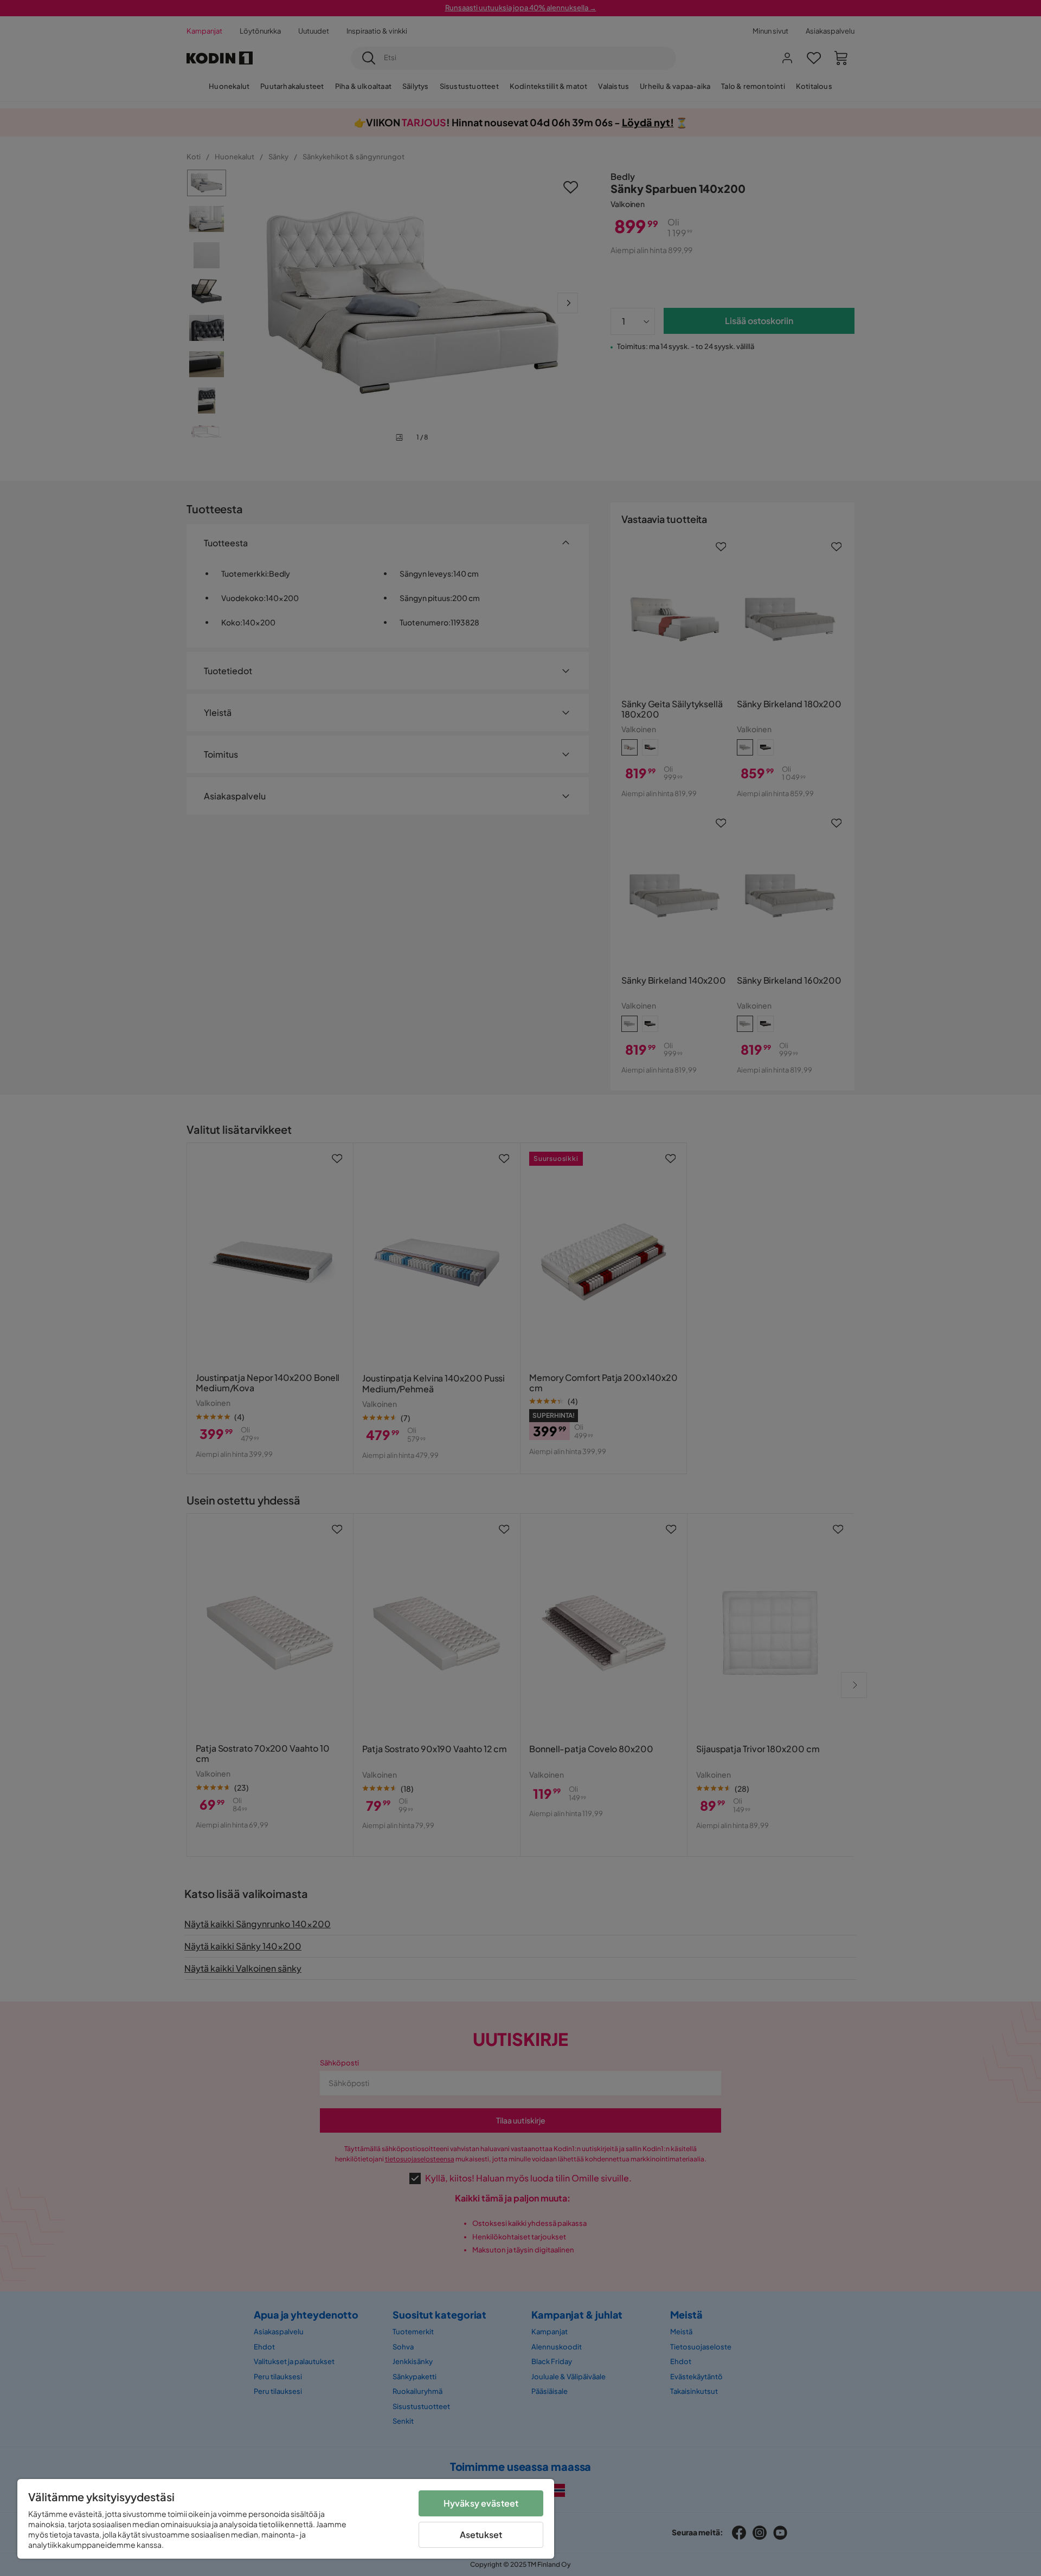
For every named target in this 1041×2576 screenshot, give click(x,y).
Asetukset (481, 2535)
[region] (286, 2519)
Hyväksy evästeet (481, 2503)
